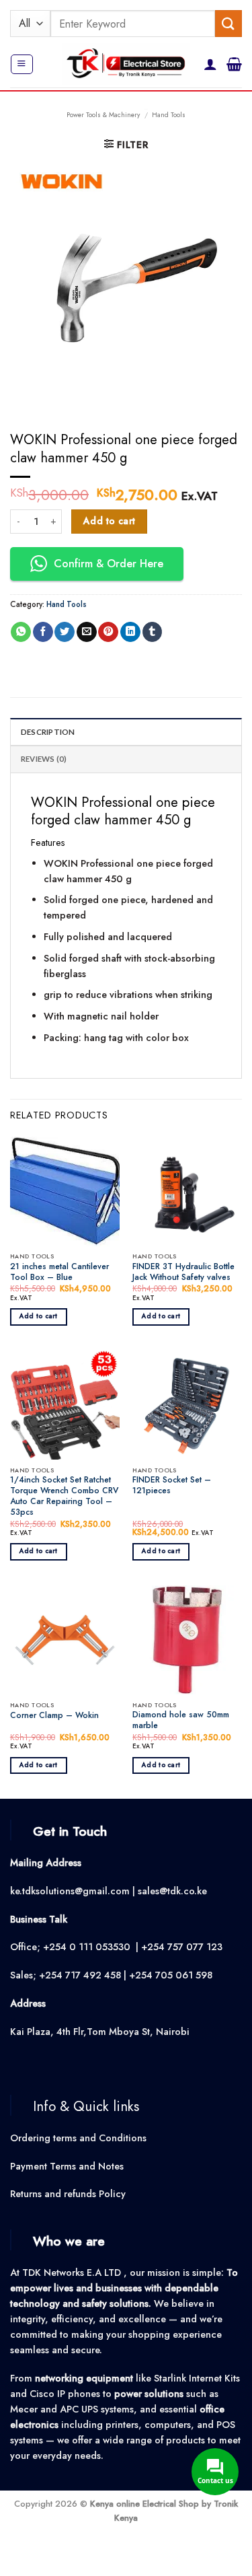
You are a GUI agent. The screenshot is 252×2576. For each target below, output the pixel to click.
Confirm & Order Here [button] (109, 564)
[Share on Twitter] (65, 632)
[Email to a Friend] (87, 632)
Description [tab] (48, 732)
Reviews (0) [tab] (44, 759)
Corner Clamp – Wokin (54, 1716)
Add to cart (110, 521)
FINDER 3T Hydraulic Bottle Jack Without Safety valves (183, 1273)
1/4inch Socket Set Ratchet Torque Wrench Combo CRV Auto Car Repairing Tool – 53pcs (64, 1497)
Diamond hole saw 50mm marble (181, 1721)
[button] (22, 64)
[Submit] (228, 23)
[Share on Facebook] (43, 632)
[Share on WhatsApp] (21, 632)
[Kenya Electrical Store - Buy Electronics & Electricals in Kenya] (126, 64)
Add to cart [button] (39, 1316)
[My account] (210, 64)
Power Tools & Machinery (103, 115)
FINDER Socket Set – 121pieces (172, 1486)
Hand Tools (169, 115)
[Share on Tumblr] (153, 632)
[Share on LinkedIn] (130, 632)
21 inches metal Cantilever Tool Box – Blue (59, 1273)
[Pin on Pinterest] (108, 632)
